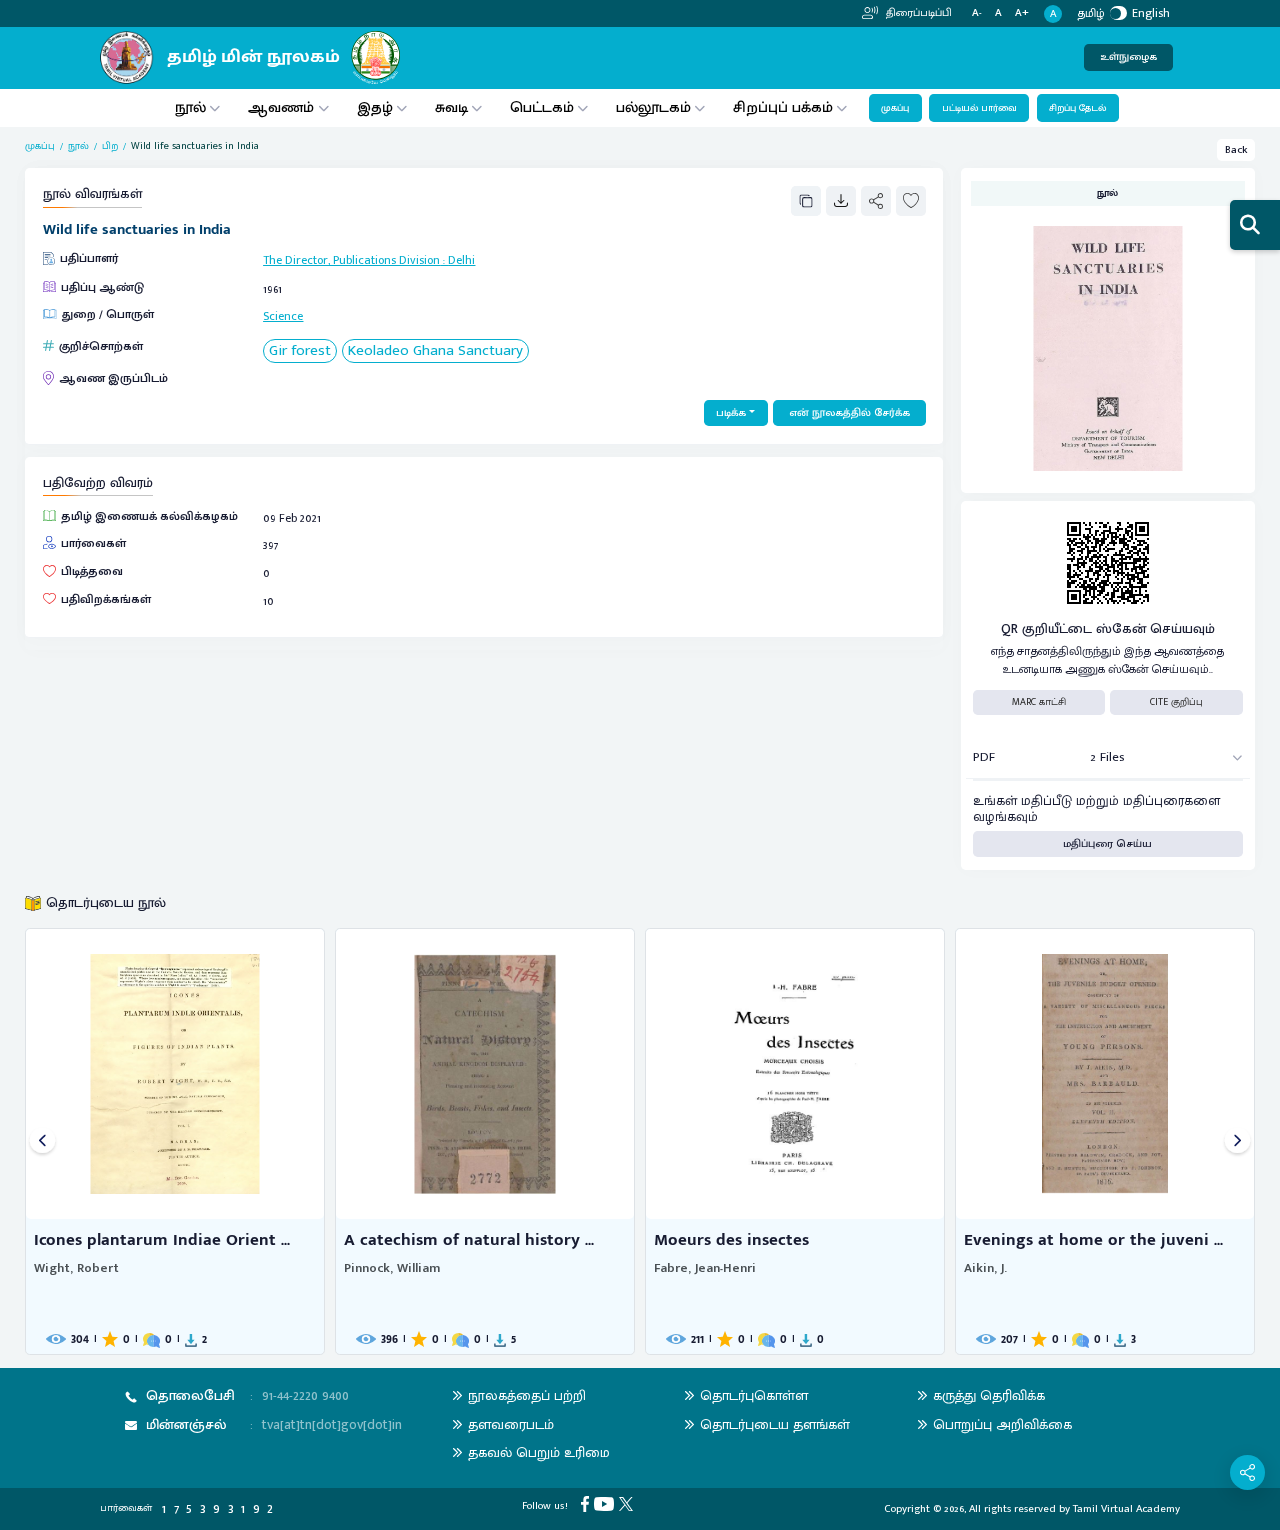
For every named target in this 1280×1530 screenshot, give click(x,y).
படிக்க (731, 413)
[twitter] (628, 1504)
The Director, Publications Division (351, 260)
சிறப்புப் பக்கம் (783, 107)
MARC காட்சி (1039, 702)
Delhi (461, 260)
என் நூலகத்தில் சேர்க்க (849, 413)
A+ (1022, 13)
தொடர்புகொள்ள (754, 1395)
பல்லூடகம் (653, 107)
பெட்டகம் (542, 107)
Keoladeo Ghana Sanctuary (435, 351)
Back (1236, 150)
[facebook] (587, 1504)
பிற (110, 146)
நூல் (190, 107)
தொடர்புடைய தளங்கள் (775, 1424)
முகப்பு (895, 108)
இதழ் (375, 107)
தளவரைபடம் (511, 1424)
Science (283, 316)
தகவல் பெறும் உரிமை (539, 1452)
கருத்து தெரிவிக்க (989, 1395)
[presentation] (42, 1141)
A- (977, 13)
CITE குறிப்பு (1176, 702)
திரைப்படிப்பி (917, 13)
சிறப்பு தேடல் (1077, 108)
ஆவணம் (283, 107)
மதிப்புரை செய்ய (1107, 844)
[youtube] (606, 1504)
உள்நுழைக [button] (1128, 57)
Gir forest (300, 351)
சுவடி (451, 107)
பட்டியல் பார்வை (979, 108)
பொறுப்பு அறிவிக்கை (1002, 1424)
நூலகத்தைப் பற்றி (527, 1395)
